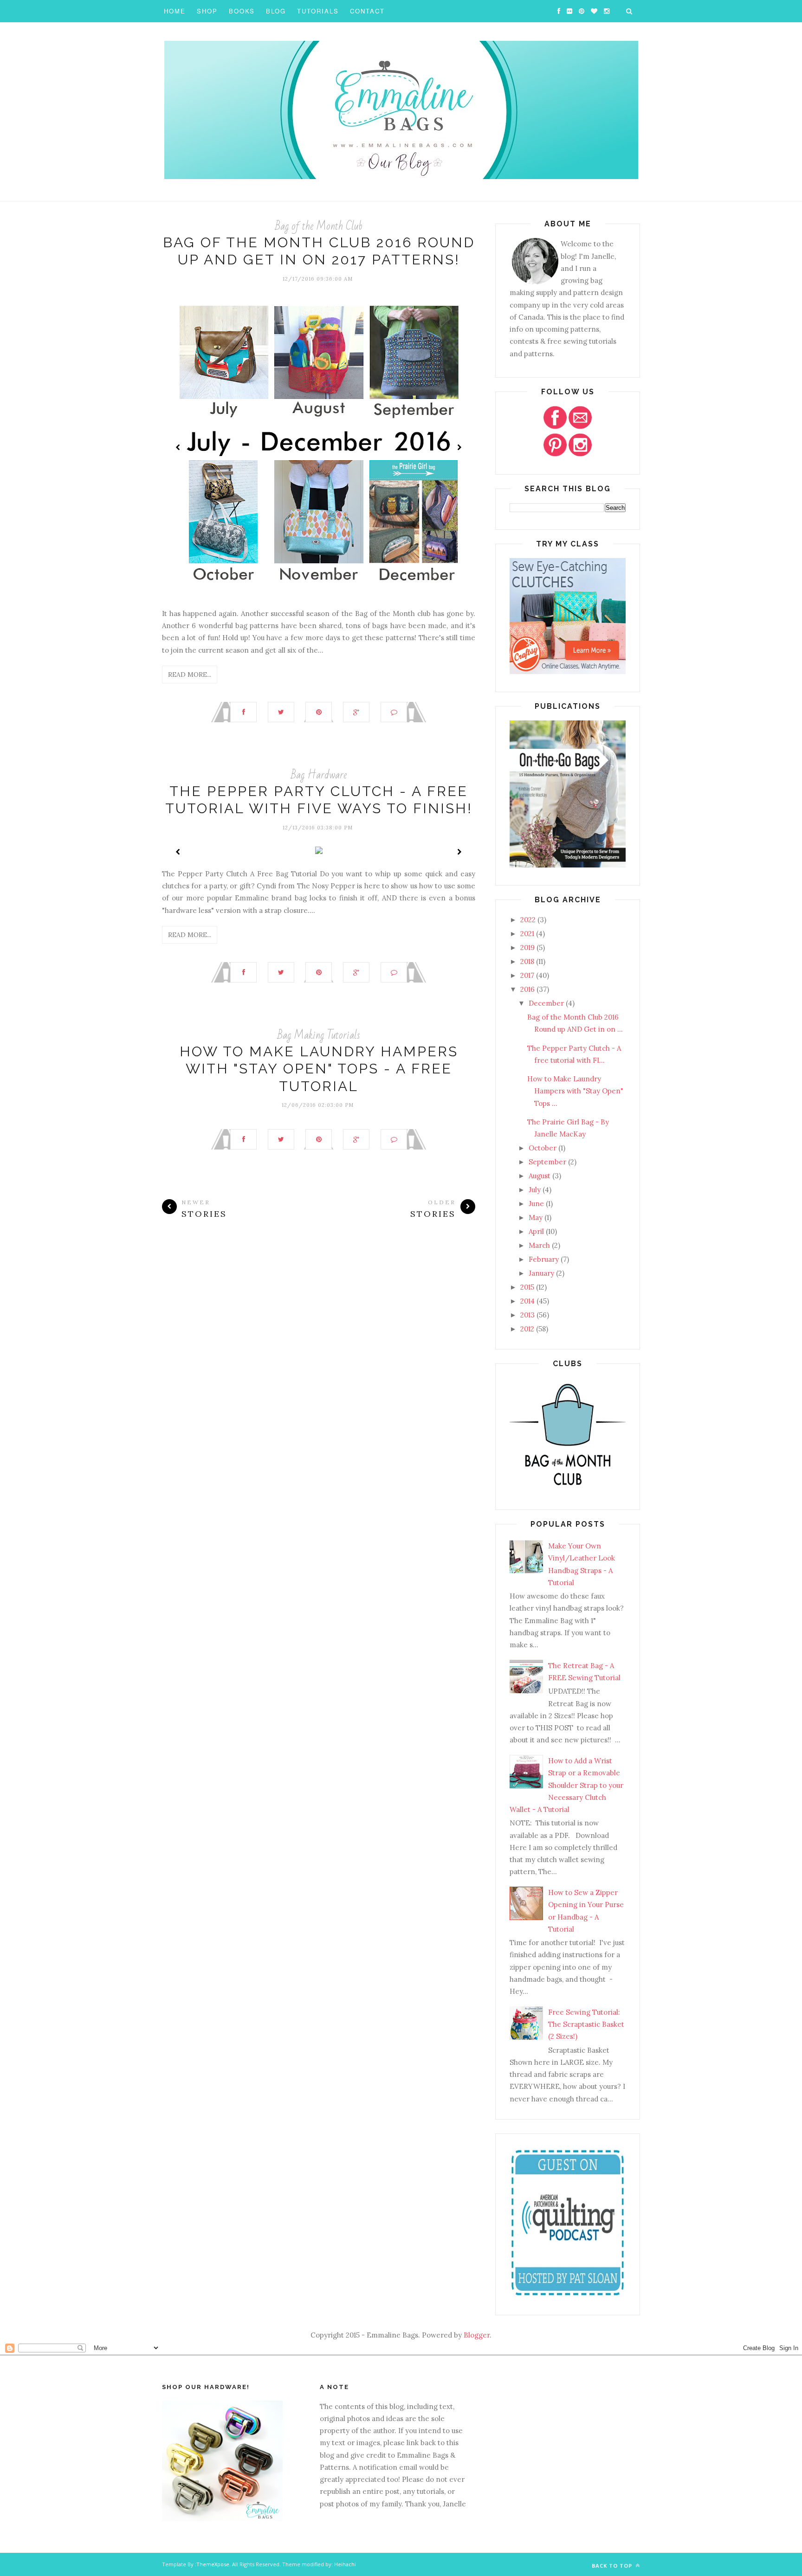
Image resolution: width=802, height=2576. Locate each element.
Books (242, 11)
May (536, 1217)
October (543, 1148)
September (547, 1162)
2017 (527, 975)
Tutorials (318, 11)
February (544, 1259)
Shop (207, 11)
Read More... (190, 675)
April (536, 1231)
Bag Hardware (319, 775)
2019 (527, 948)
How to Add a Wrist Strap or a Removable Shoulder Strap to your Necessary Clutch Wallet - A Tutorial (566, 1785)
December (546, 1003)
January (541, 1273)
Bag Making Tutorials (319, 1035)
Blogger (477, 2335)
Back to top (613, 2566)
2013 (527, 1315)
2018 (527, 961)
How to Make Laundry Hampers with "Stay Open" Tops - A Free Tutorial (319, 1069)
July (535, 1190)
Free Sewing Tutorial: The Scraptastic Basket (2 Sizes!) (586, 2024)
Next (459, 447)
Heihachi (345, 2564)
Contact (367, 11)
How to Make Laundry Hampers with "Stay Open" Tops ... (575, 1091)
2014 (527, 1301)
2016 (527, 989)
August (540, 1176)
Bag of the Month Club (319, 226)
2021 (527, 934)
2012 (527, 1329)
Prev (178, 447)
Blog (276, 11)
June (536, 1204)
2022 (528, 920)
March (539, 1245)
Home (175, 11)
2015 (527, 1287)
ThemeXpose (213, 2564)
